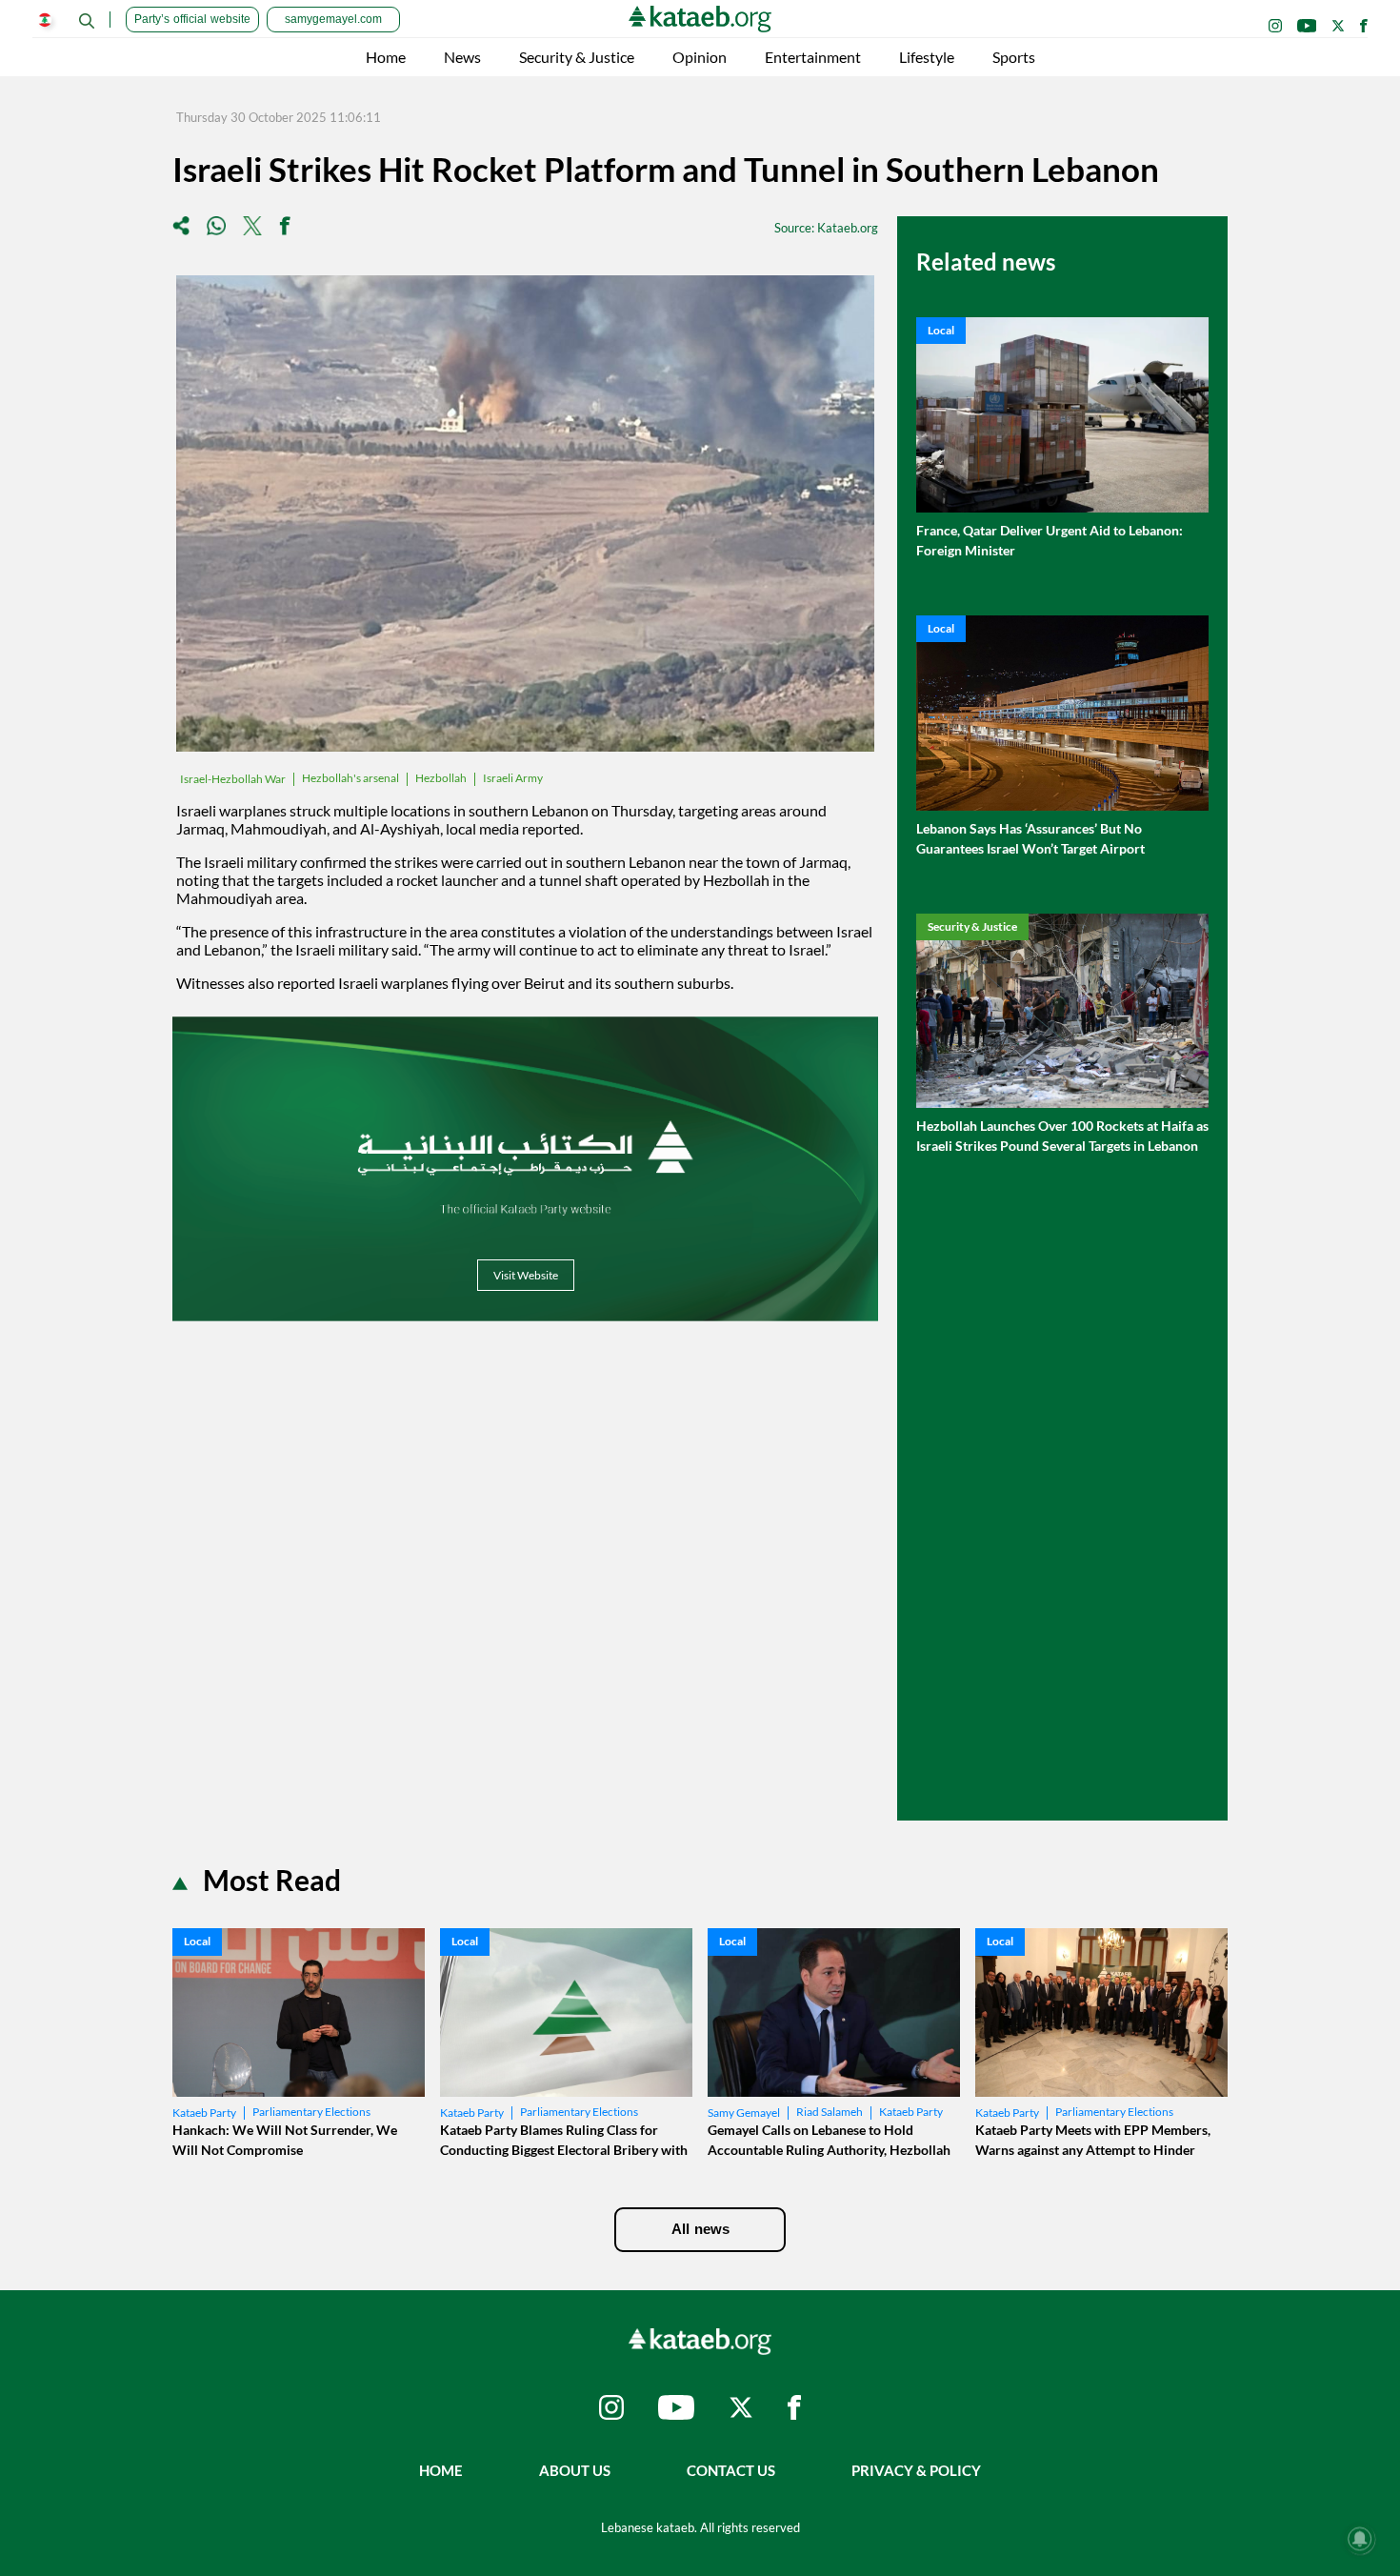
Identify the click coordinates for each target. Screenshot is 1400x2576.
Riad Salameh (830, 2112)
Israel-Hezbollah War (233, 779)
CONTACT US (731, 2470)
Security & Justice (577, 57)
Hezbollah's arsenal (350, 778)
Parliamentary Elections (311, 2112)
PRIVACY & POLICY (916, 2470)
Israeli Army (513, 778)
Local (941, 330)
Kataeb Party (204, 2113)
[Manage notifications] (1360, 2539)
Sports (1014, 57)
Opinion (700, 57)
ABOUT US (575, 2470)
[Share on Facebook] (285, 227)
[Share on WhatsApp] (216, 227)
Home (386, 57)
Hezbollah (441, 778)
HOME (441, 2470)
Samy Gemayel (744, 2113)
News (462, 57)
